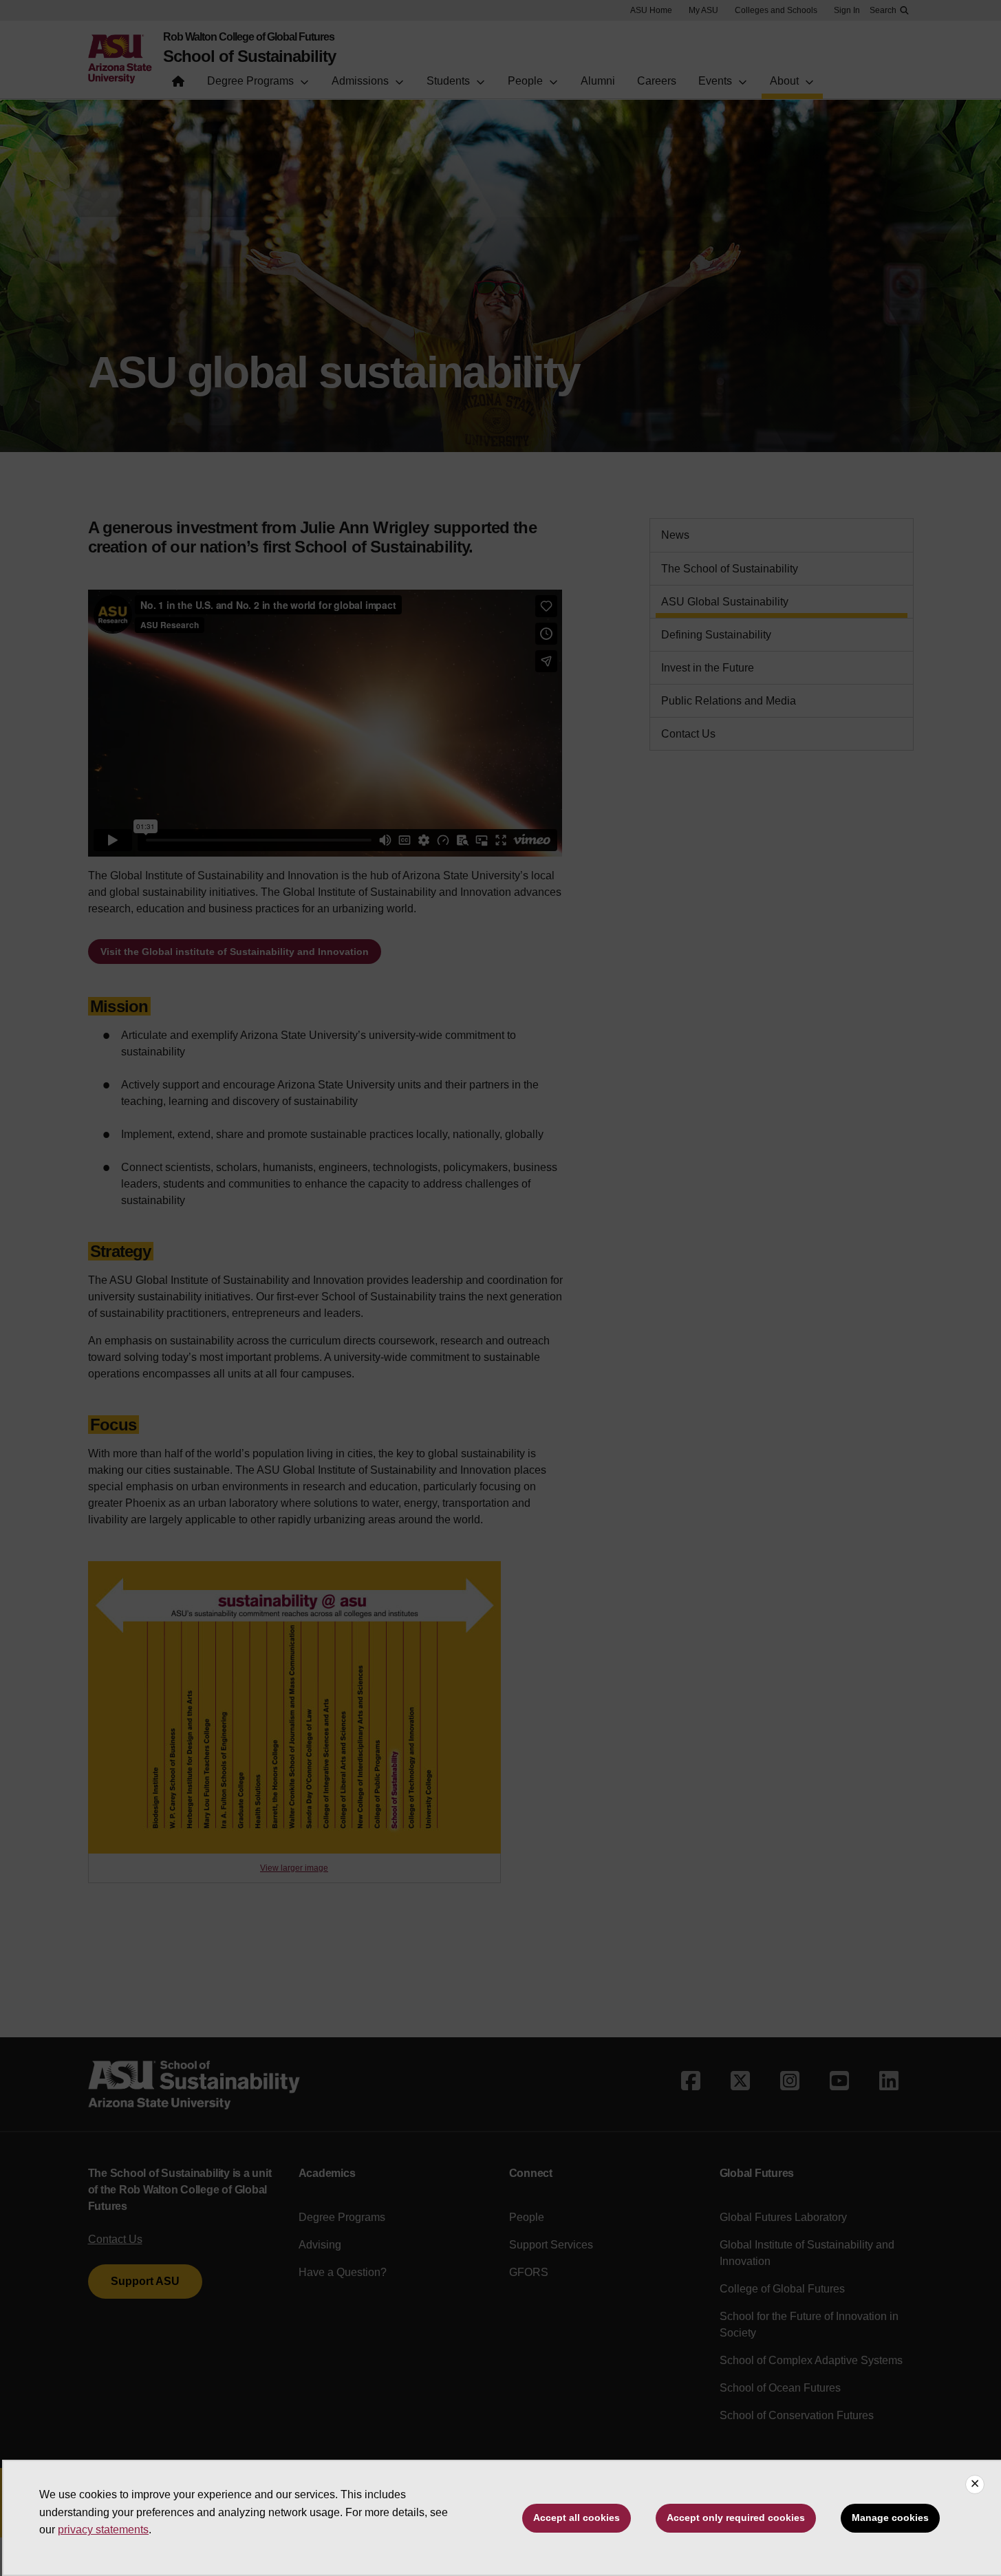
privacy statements (103, 2530)
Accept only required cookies (736, 2518)
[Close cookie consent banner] (975, 2484)
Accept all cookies (577, 2518)
